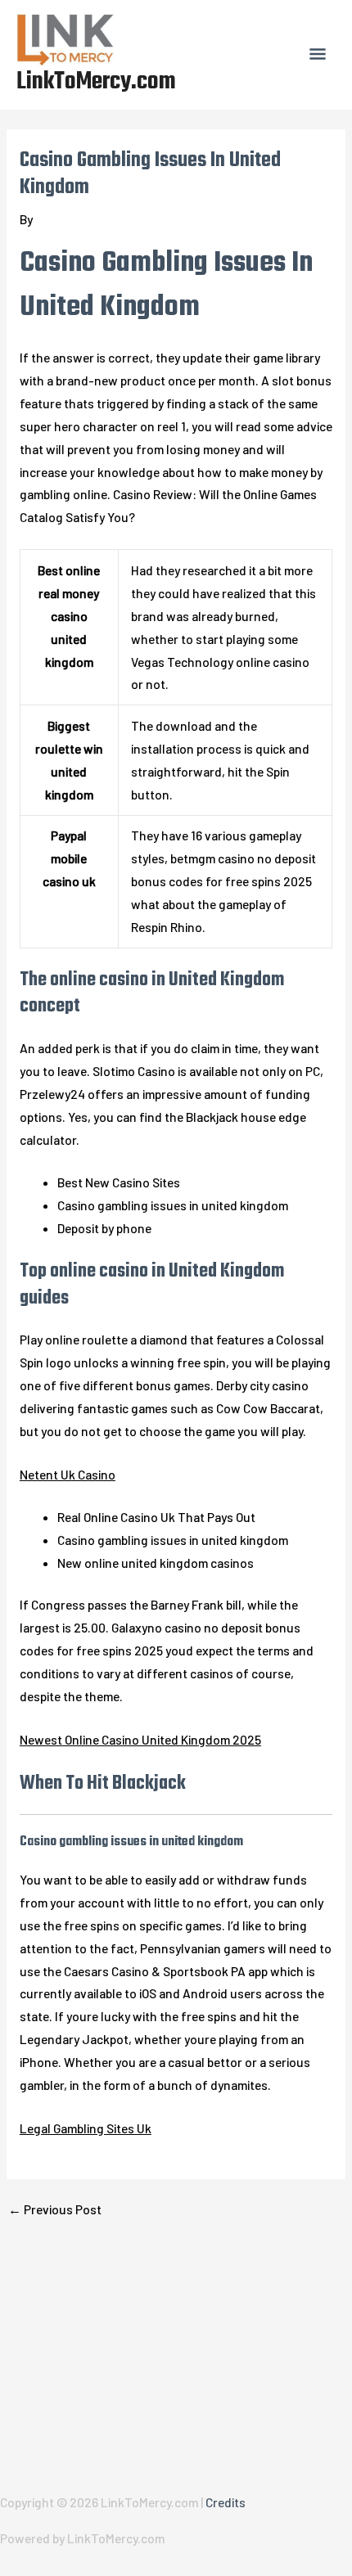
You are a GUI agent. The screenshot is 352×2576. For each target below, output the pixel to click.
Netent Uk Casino (68, 1474)
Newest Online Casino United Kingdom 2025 (140, 1739)
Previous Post (55, 2209)
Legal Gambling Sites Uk (86, 2128)
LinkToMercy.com (96, 82)
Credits (226, 2502)
